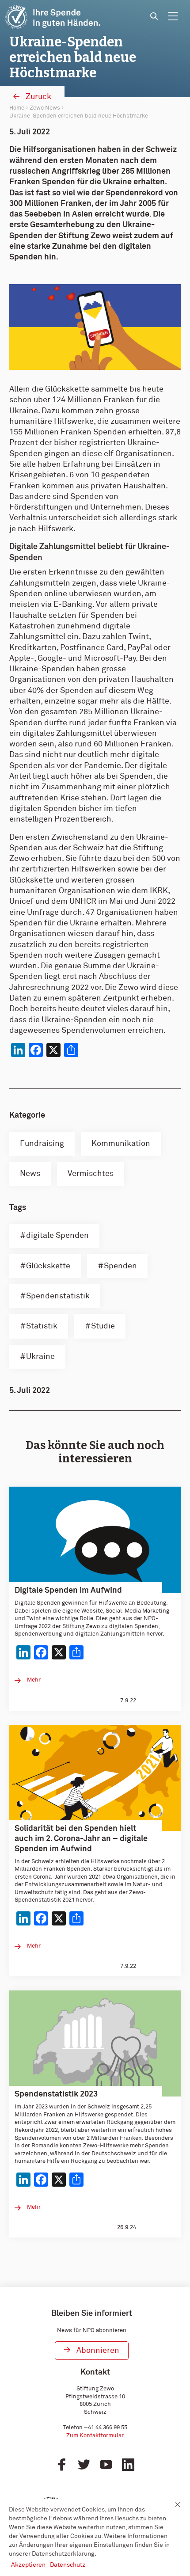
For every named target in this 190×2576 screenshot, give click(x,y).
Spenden (120, 1266)
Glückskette (48, 1266)
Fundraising (42, 1144)
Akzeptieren (28, 2565)
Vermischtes (91, 1174)
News (30, 1174)
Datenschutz (68, 2565)
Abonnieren (98, 2351)
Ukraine (40, 1357)
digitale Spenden (57, 1236)
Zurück (38, 97)
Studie (103, 1326)
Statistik (42, 1326)
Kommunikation (121, 1144)
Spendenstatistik (58, 1296)
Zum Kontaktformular (95, 2436)
